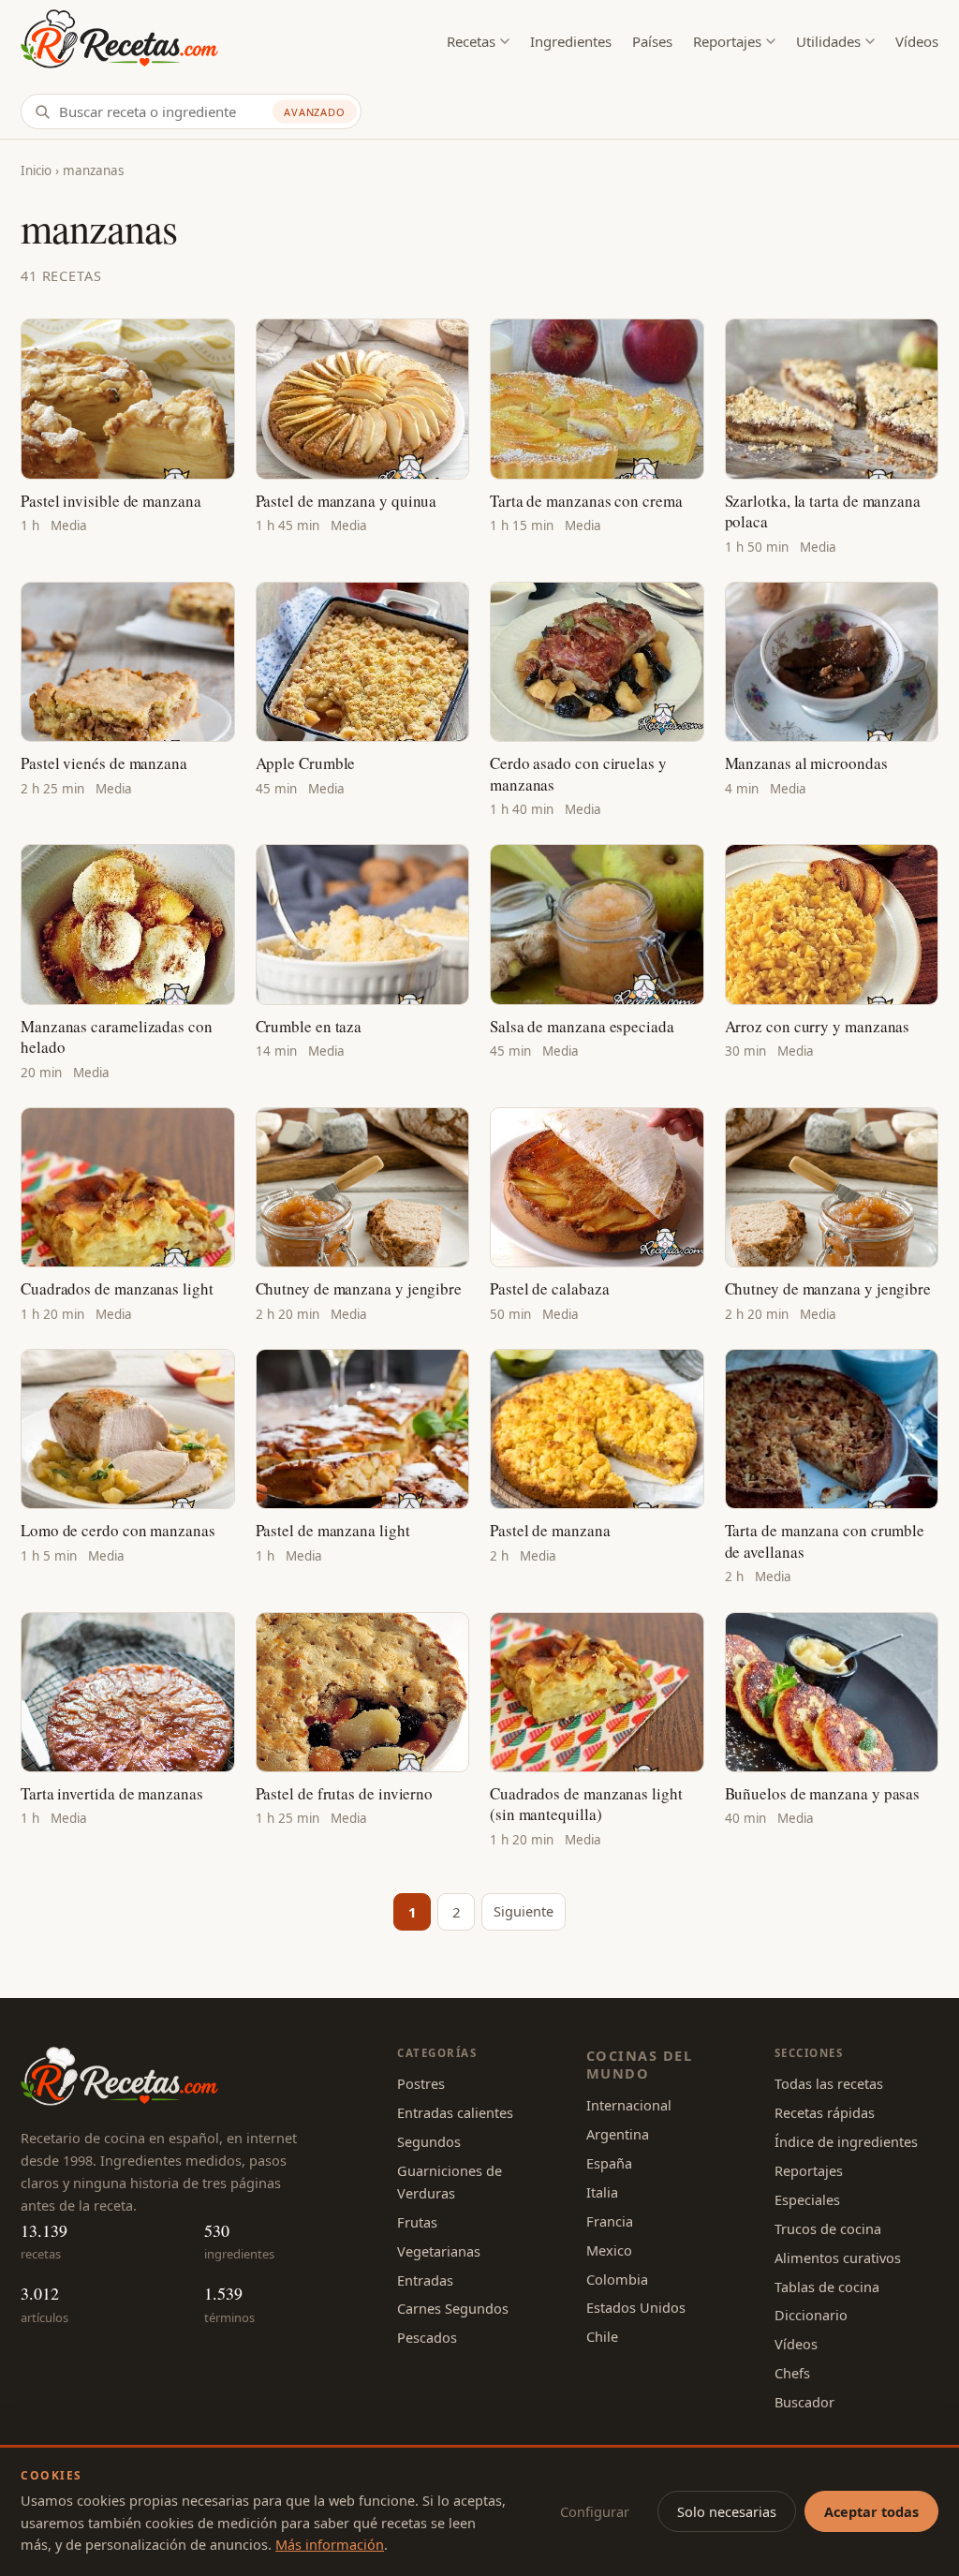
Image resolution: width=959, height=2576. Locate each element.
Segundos (429, 2141)
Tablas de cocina (827, 2287)
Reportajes (727, 41)
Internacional (629, 2105)
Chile (602, 2336)
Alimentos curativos (838, 2258)
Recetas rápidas (825, 2112)
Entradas (425, 2280)
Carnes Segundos (453, 2308)
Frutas (417, 2222)
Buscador (804, 2402)
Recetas (471, 41)
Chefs (792, 2373)
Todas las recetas (829, 2083)
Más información (330, 2544)
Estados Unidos (636, 2307)
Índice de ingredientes (846, 2141)
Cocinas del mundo (639, 2064)
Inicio (36, 170)
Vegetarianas (439, 2251)
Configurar (595, 2511)
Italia (602, 2192)
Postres (421, 2083)
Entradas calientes (455, 2112)
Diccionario (811, 2315)
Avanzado (315, 112)
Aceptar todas (871, 2511)
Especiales (807, 2199)
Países (652, 41)
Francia (610, 2221)
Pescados (427, 2337)
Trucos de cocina (828, 2228)
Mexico (609, 2250)
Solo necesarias (727, 2511)
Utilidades (828, 41)
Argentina (618, 2134)
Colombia (617, 2279)
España (609, 2163)
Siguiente (524, 1911)
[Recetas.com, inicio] (119, 42)
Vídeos (917, 41)
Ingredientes (571, 41)
